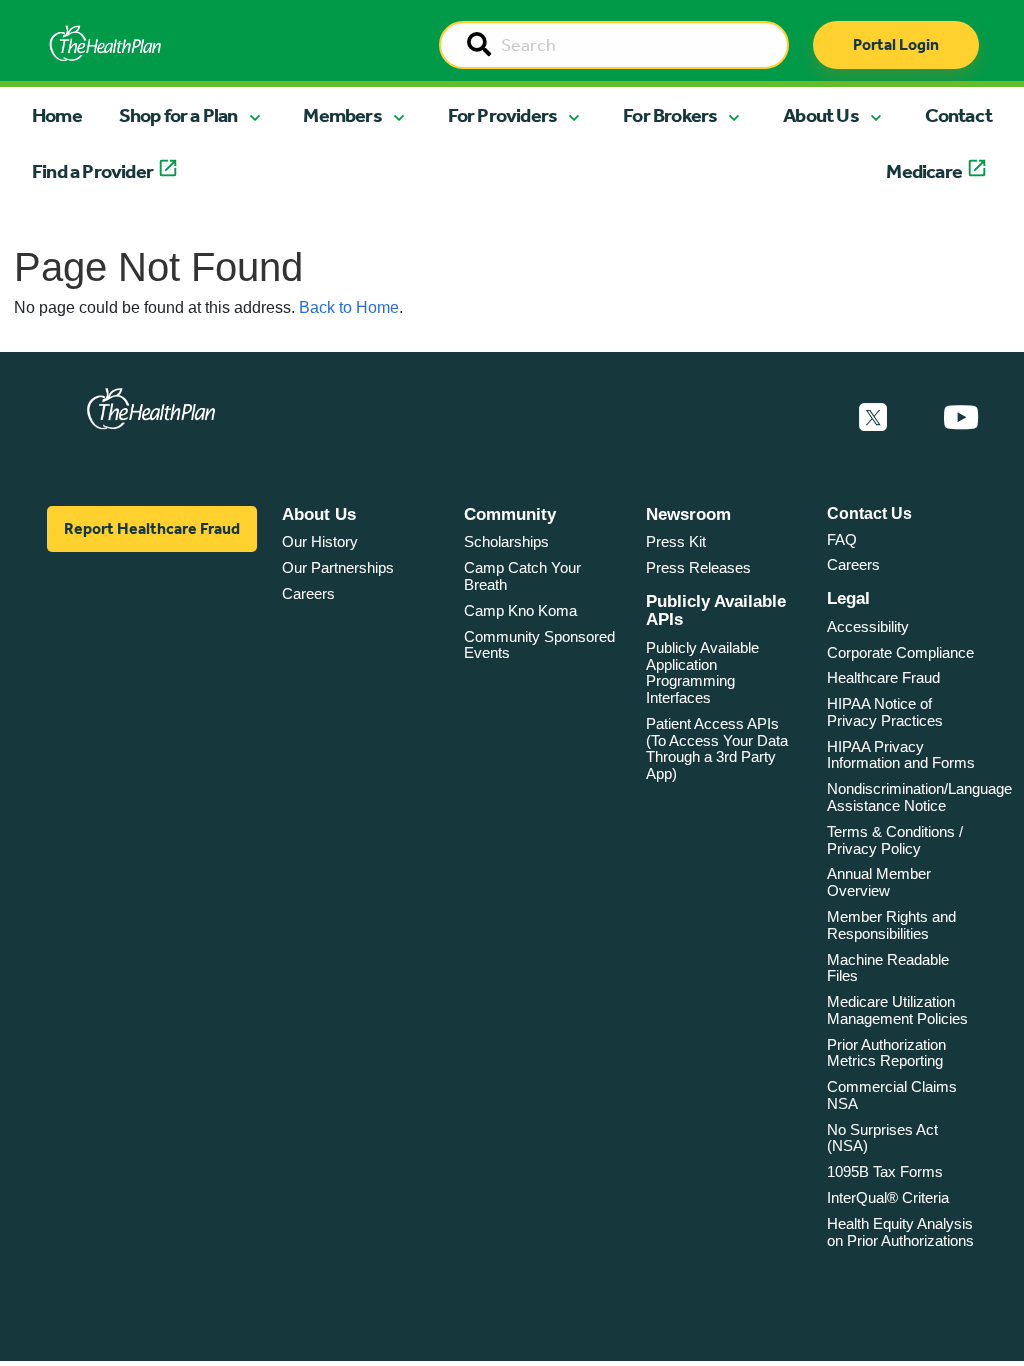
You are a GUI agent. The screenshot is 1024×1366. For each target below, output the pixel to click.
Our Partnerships (338, 567)
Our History (320, 541)
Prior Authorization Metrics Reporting (886, 1053)
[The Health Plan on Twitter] (873, 418)
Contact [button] (958, 115)
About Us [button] (821, 115)
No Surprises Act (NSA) (882, 1138)
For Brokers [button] (670, 115)
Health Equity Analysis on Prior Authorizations (900, 1232)
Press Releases (698, 567)
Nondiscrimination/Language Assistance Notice (919, 797)
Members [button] (342, 115)
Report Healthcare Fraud (152, 528)
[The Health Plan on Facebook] (819, 418)
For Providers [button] (503, 115)
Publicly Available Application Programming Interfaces (702, 672)
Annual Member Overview (879, 882)
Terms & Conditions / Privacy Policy (895, 840)
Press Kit (676, 541)
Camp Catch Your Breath (522, 576)
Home (57, 115)
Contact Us (869, 513)
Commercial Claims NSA (892, 1095)
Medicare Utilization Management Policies (897, 1010)
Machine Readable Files (888, 968)
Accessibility (868, 626)
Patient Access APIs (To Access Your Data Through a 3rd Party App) (717, 748)
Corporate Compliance (900, 652)
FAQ (842, 539)
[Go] (479, 46)
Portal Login (896, 44)
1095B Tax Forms (885, 1171)
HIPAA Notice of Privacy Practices (885, 712)
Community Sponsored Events (539, 645)
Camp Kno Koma (520, 610)
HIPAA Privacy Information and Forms (901, 755)
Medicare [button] (924, 171)
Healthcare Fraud (883, 677)
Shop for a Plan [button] (178, 115)
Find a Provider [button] (92, 171)
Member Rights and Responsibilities (891, 925)
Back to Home (349, 307)
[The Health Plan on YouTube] (961, 418)
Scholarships (506, 541)
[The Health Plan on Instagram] (915, 418)
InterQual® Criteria (888, 1197)
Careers (308, 593)
